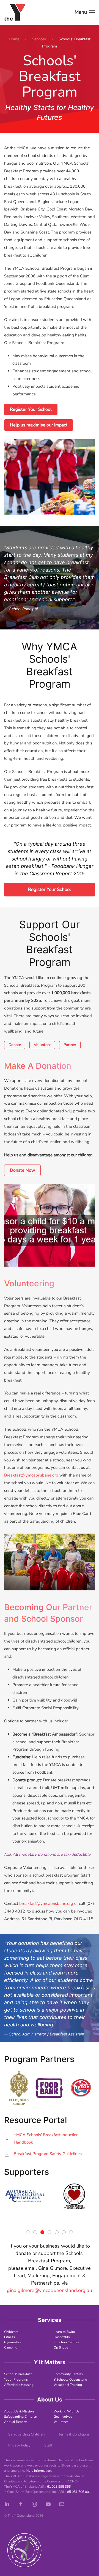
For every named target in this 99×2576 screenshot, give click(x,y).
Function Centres (66, 2342)
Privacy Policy (19, 2445)
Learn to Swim (64, 2332)
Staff (48, 2445)
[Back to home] (15, 12)
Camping (11, 2347)
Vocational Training (68, 2385)
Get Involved (63, 2417)
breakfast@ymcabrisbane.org (46, 1903)
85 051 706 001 (79, 2492)
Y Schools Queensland (70, 2380)
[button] (85, 12)
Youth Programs (16, 2380)
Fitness (9, 2337)
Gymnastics (13, 2342)
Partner (70, 1045)
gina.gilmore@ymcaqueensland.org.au (50, 2290)
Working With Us (67, 2411)
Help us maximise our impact (39, 425)
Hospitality (62, 2337)
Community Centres (68, 2374)
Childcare (11, 2332)
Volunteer (42, 1045)
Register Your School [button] (50, 889)
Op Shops (61, 2347)
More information (38, 2471)
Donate (15, 1045)
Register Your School (31, 409)
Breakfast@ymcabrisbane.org (31, 1475)
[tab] (28, 2232)
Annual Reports (16, 2422)
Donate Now (22, 1170)
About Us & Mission (19, 2411)
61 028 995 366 (59, 2487)
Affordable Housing (19, 2385)
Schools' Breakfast (18, 2374)
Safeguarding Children (21, 2417)
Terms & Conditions (74, 2434)
